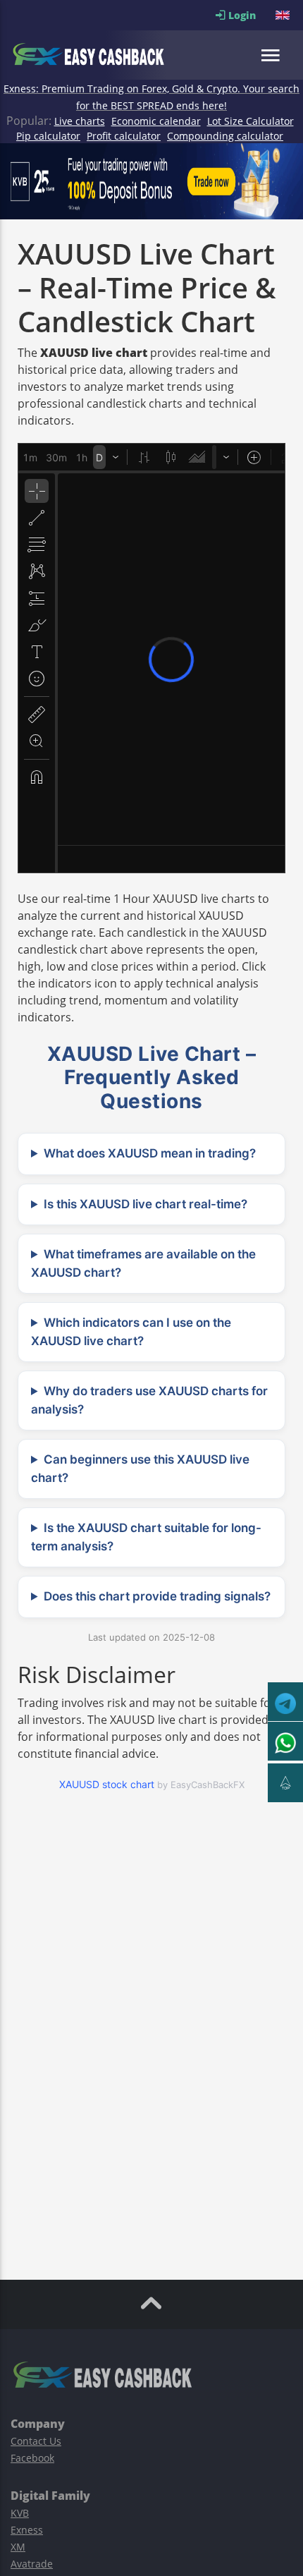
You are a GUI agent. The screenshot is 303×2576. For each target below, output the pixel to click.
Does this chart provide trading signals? (157, 1596)
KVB (20, 2513)
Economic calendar (156, 121)
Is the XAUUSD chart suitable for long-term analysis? (146, 1537)
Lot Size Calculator (251, 121)
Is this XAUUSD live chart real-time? (146, 1204)
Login (251, 15)
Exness (27, 2530)
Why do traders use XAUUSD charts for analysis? (149, 1400)
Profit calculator (124, 136)
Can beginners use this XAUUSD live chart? (140, 1469)
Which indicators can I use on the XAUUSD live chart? (131, 1332)
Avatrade (32, 2564)
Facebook (32, 2458)
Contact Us (36, 2441)
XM (18, 2547)
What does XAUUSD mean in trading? (150, 1153)
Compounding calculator (225, 136)
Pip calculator (48, 136)
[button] (284, 15)
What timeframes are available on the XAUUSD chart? (143, 1263)
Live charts (80, 121)
